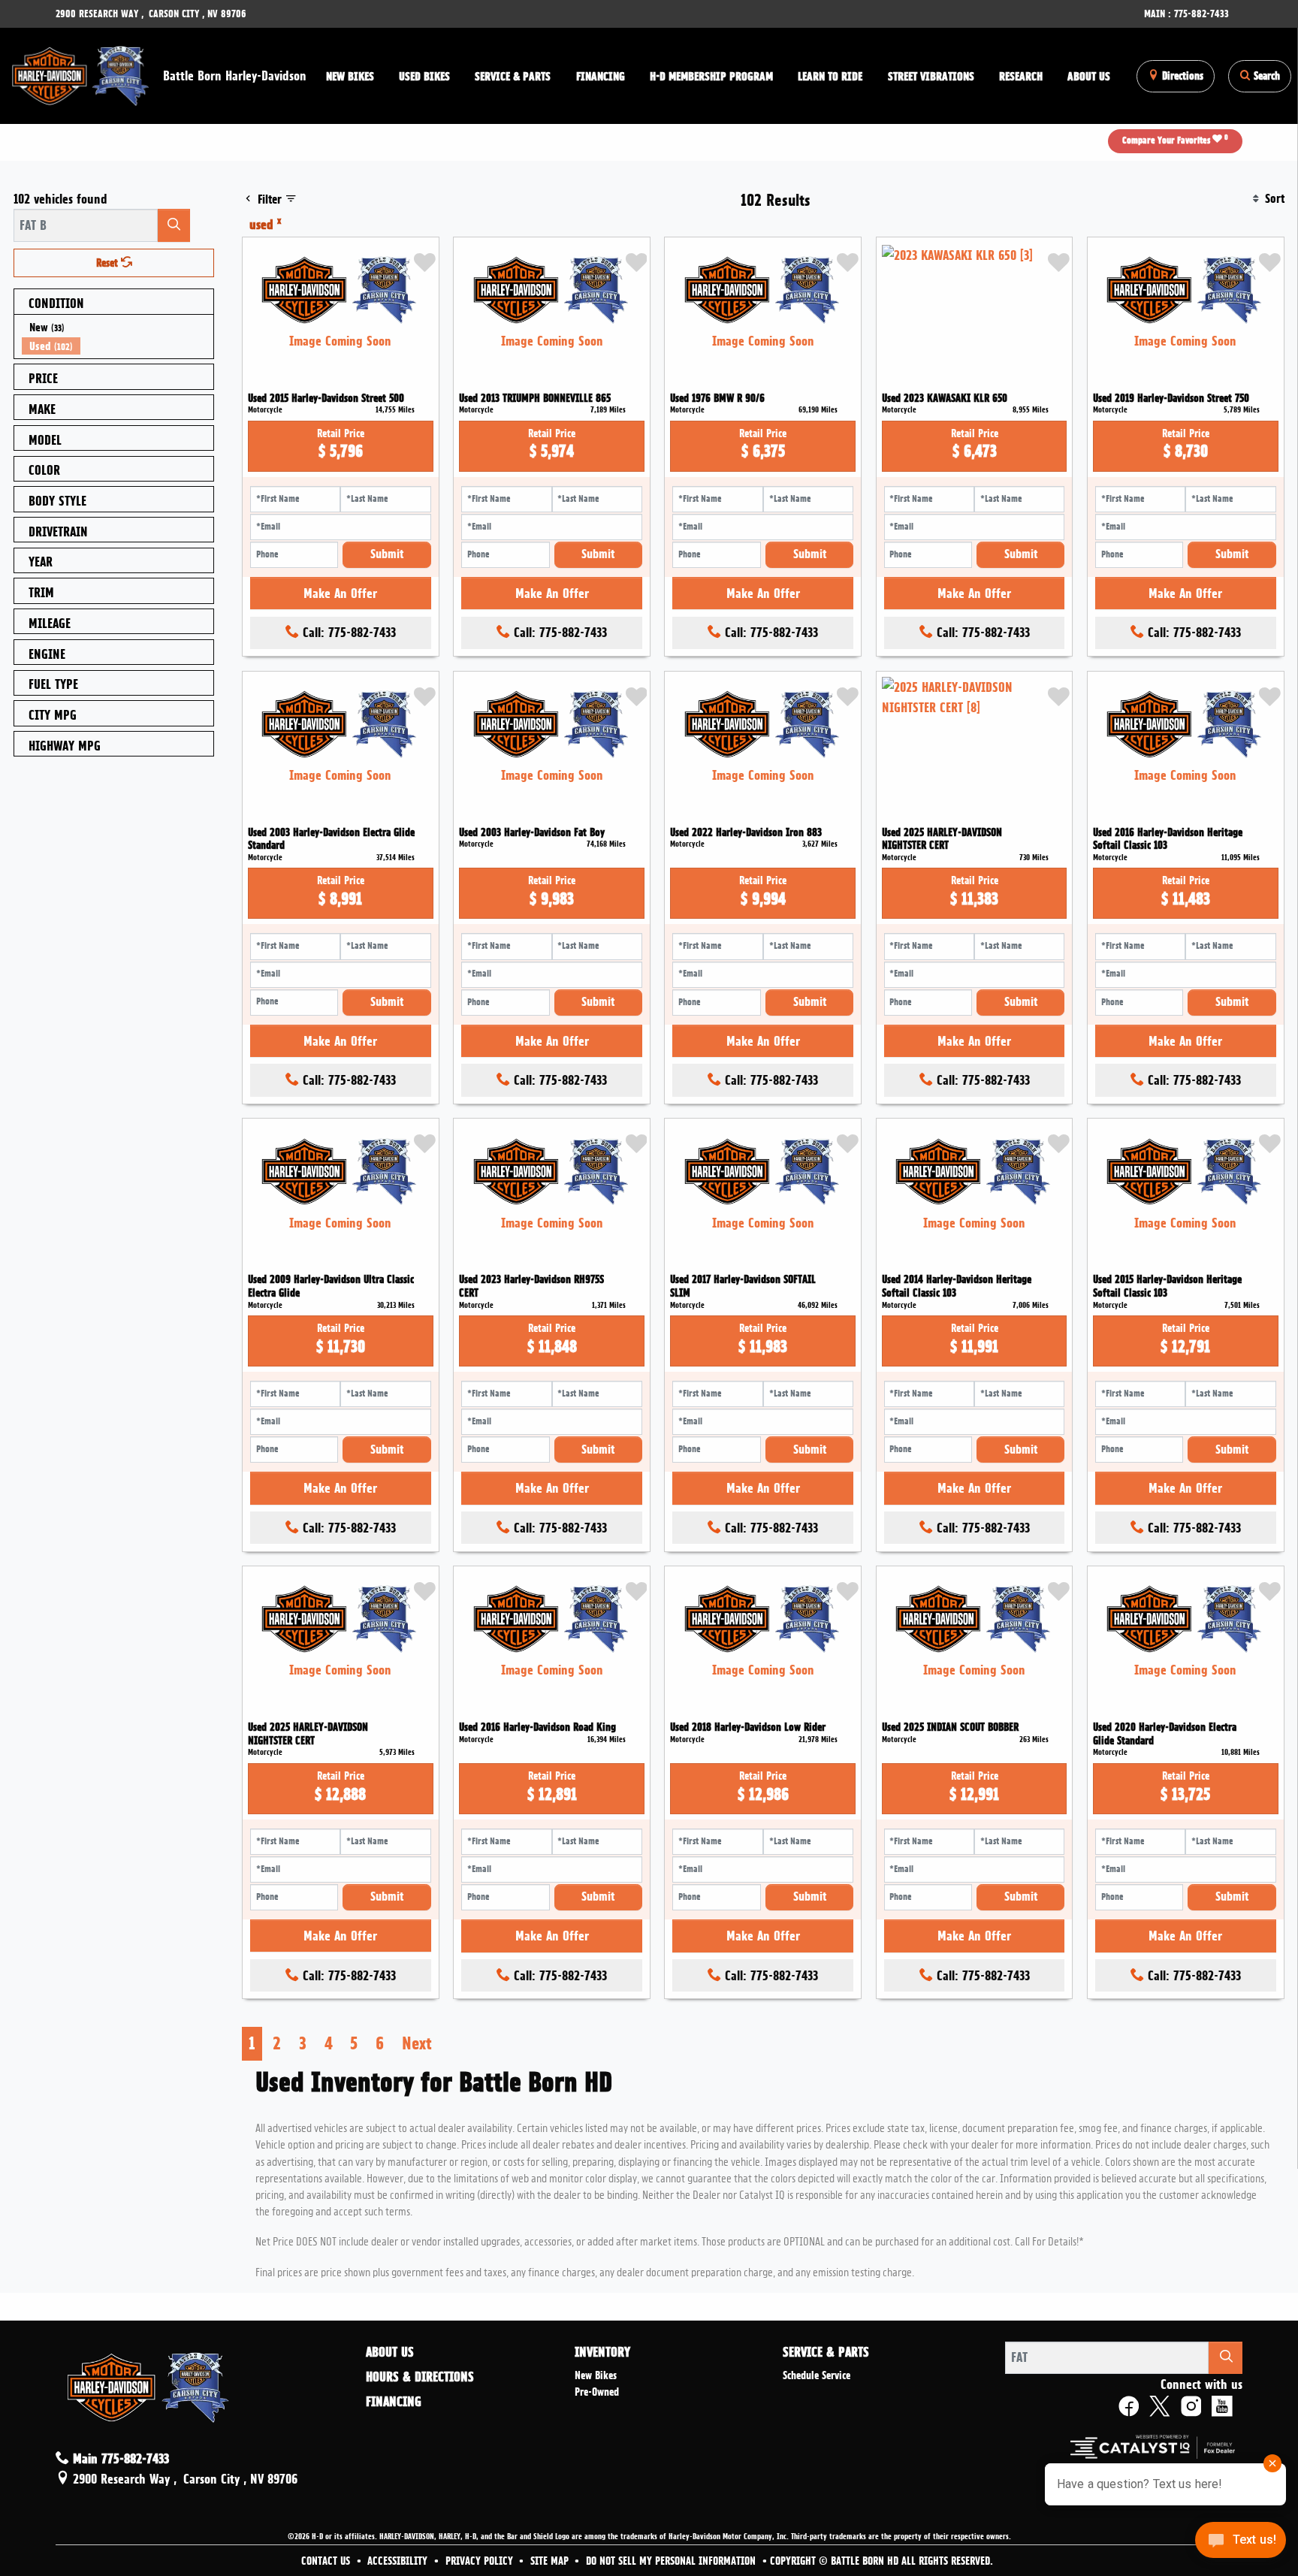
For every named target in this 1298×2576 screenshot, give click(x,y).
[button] (350, 76)
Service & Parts (826, 2352)
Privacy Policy (481, 2561)
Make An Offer (340, 593)
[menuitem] (118, 327)
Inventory (602, 2352)
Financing (394, 2402)
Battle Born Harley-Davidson (235, 75)
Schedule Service (817, 2375)
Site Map (551, 2561)
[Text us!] (1241, 2544)
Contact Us (327, 2561)
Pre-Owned (597, 2392)
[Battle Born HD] (82, 73)
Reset (109, 263)
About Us (390, 2352)
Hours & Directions (420, 2377)
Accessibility (399, 2561)
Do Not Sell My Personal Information (672, 2561)
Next (417, 2043)
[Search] (174, 225)
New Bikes (596, 2375)
